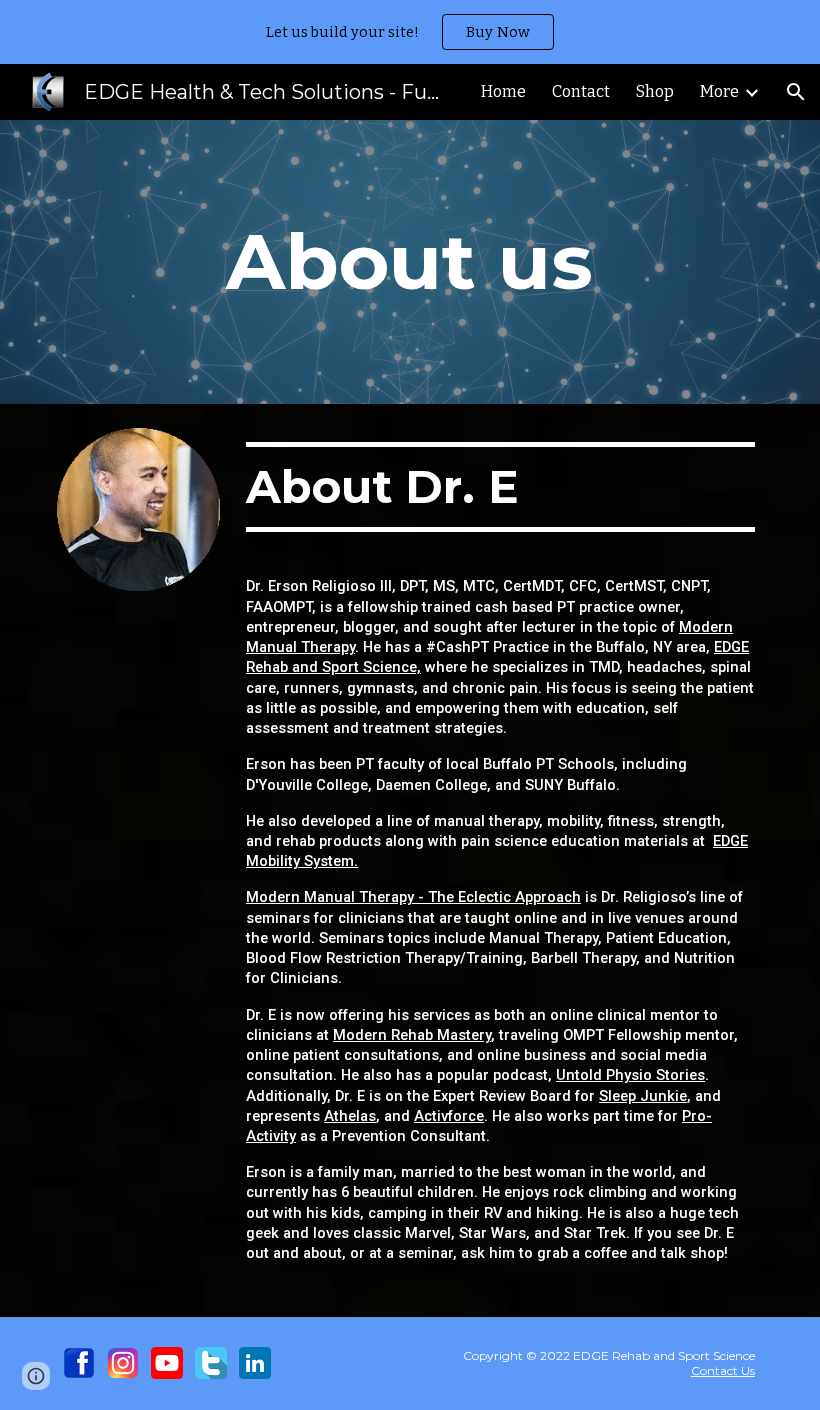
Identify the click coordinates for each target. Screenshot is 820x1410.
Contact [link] (581, 91)
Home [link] (503, 91)
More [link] (719, 91)
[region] (410, 32)
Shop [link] (655, 91)
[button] (796, 92)
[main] (410, 262)
